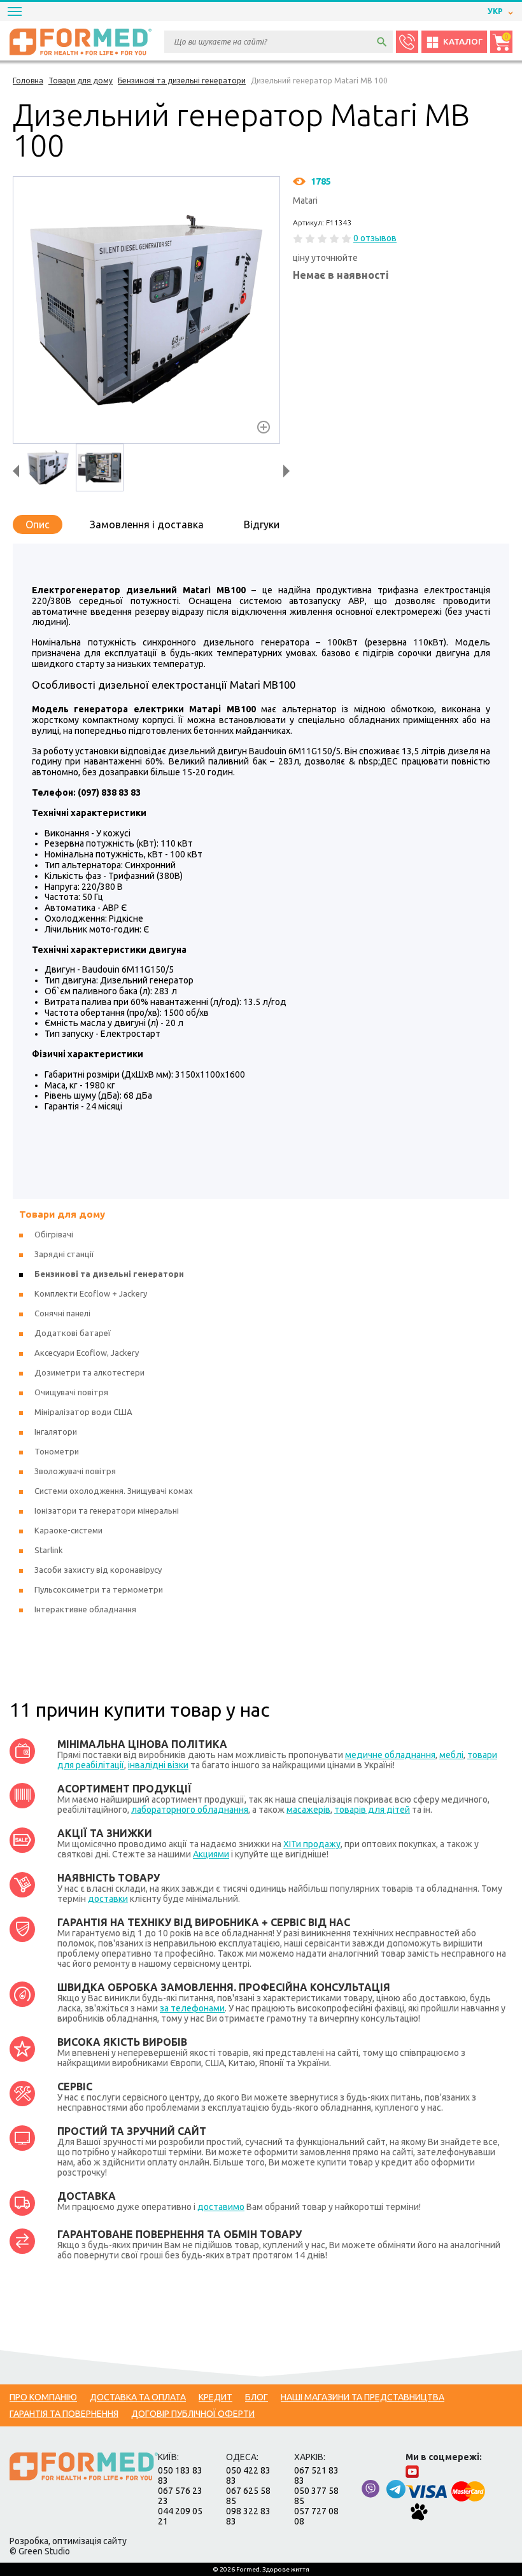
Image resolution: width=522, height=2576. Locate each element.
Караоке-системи (68, 1530)
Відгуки (262, 524)
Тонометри (57, 1451)
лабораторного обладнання (190, 1810)
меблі (451, 1755)
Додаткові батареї (73, 1333)
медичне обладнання (390, 1755)
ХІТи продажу (312, 1844)
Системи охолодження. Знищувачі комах (114, 1491)
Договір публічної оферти (193, 2414)
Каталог (463, 42)
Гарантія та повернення (64, 2414)
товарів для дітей (372, 1810)
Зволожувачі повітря (75, 1471)
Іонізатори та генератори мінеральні (107, 1510)
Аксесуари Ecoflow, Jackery (87, 1353)
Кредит (215, 2397)
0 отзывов (375, 238)
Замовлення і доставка (147, 524)
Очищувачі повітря (71, 1392)
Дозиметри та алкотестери (89, 1372)
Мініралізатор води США (83, 1412)
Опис (38, 524)
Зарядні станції (64, 1254)
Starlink (49, 1550)
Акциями (211, 1854)
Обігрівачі (54, 1234)
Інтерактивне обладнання (85, 1609)
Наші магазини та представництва (363, 2397)
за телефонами (192, 2008)
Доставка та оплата (138, 2397)
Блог (257, 2397)
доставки (108, 1899)
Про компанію (43, 2397)
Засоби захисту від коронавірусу (98, 1570)
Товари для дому (62, 1214)
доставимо (221, 2207)
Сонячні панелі (62, 1313)
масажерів (308, 1810)
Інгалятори (56, 1432)
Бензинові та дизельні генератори (109, 1274)
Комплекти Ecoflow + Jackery (91, 1293)
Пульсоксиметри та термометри (99, 1589)
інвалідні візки (158, 1765)
